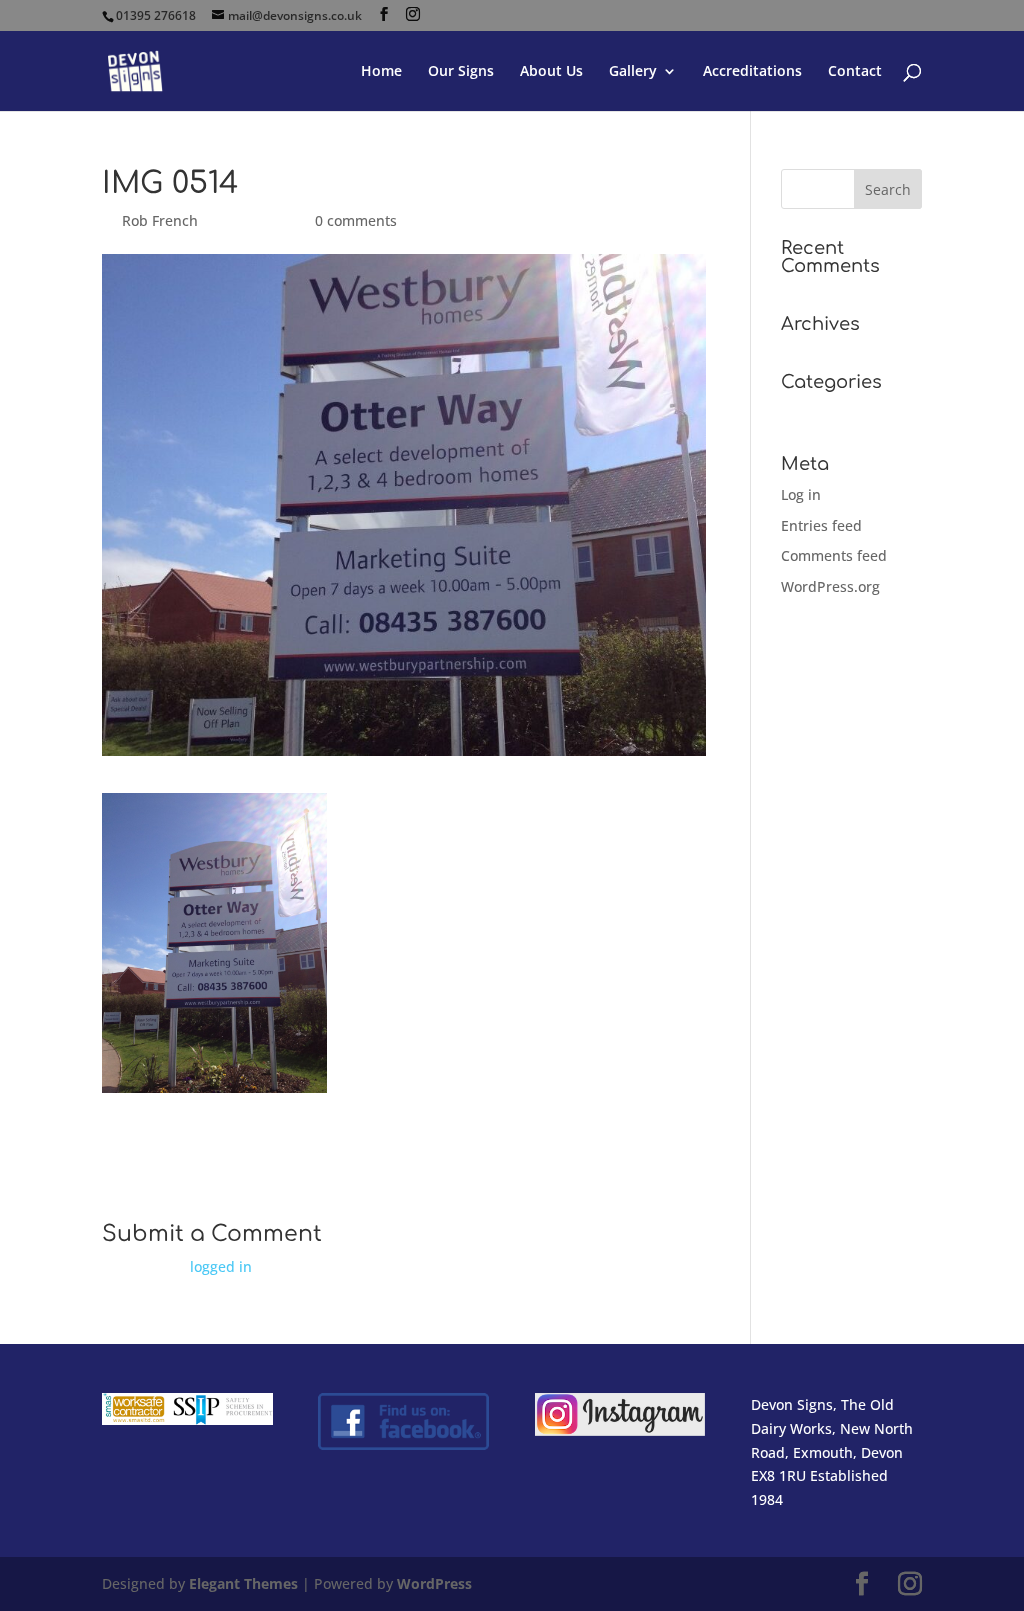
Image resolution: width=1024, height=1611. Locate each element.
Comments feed (834, 555)
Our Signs (461, 72)
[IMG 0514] (214, 1080)
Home (381, 72)
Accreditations (752, 72)
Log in (801, 494)
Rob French (160, 220)
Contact (855, 72)
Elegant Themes (243, 1583)
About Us (551, 72)
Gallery (633, 72)
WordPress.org (830, 586)
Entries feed (821, 525)
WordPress (434, 1583)
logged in (221, 1266)
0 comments (356, 220)
